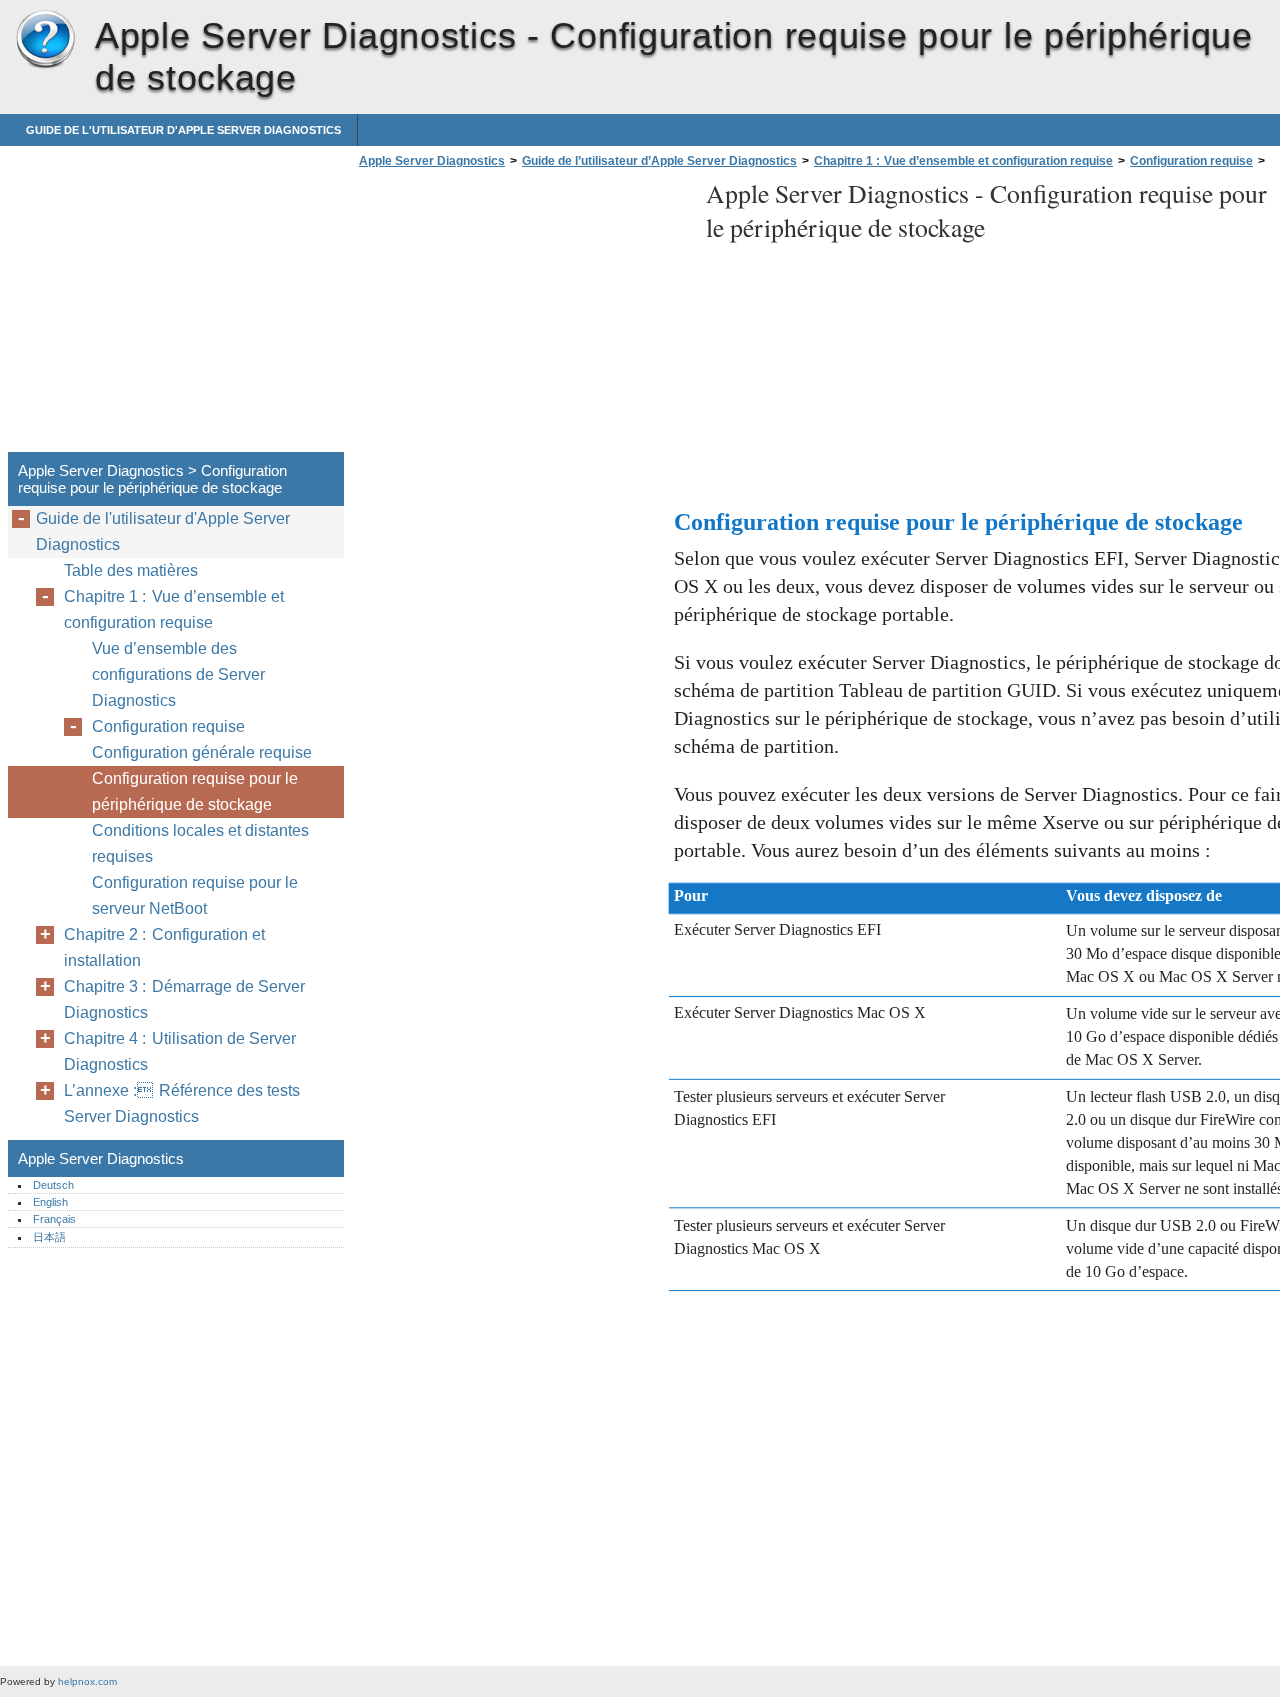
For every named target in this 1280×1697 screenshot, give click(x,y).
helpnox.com (87, 1681)
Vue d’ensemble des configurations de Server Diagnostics (178, 674)
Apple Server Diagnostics (45, 40)
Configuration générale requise (202, 752)
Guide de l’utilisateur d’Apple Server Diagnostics (659, 161)
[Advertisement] (522, 316)
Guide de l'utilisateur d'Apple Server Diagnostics (183, 130)
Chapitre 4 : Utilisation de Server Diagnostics (180, 1051)
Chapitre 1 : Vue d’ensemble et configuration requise (963, 161)
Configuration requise (1191, 161)
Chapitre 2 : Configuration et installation (164, 947)
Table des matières (131, 570)
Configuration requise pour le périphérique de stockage (195, 791)
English (50, 1202)
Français (54, 1219)
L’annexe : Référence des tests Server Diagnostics (182, 1103)
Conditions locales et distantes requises (200, 843)
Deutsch (53, 1185)
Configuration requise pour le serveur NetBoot (195, 895)
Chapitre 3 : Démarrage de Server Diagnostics (184, 999)
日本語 (49, 1237)
